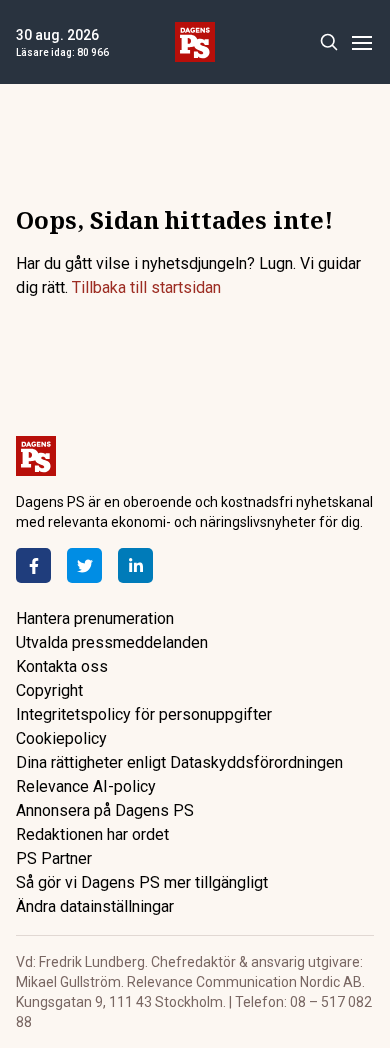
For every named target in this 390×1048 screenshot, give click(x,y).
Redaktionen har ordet (92, 834)
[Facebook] (33, 565)
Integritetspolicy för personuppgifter (144, 714)
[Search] (328, 42)
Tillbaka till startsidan (146, 287)
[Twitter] (84, 565)
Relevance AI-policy (86, 786)
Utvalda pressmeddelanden (112, 642)
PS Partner (54, 858)
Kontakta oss (62, 666)
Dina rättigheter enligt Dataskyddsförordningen (179, 762)
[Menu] (361, 42)
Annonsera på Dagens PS (105, 810)
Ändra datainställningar (95, 906)
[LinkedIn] (135, 565)
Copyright (49, 690)
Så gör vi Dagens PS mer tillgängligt (142, 882)
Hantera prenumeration (95, 618)
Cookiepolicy (61, 738)
